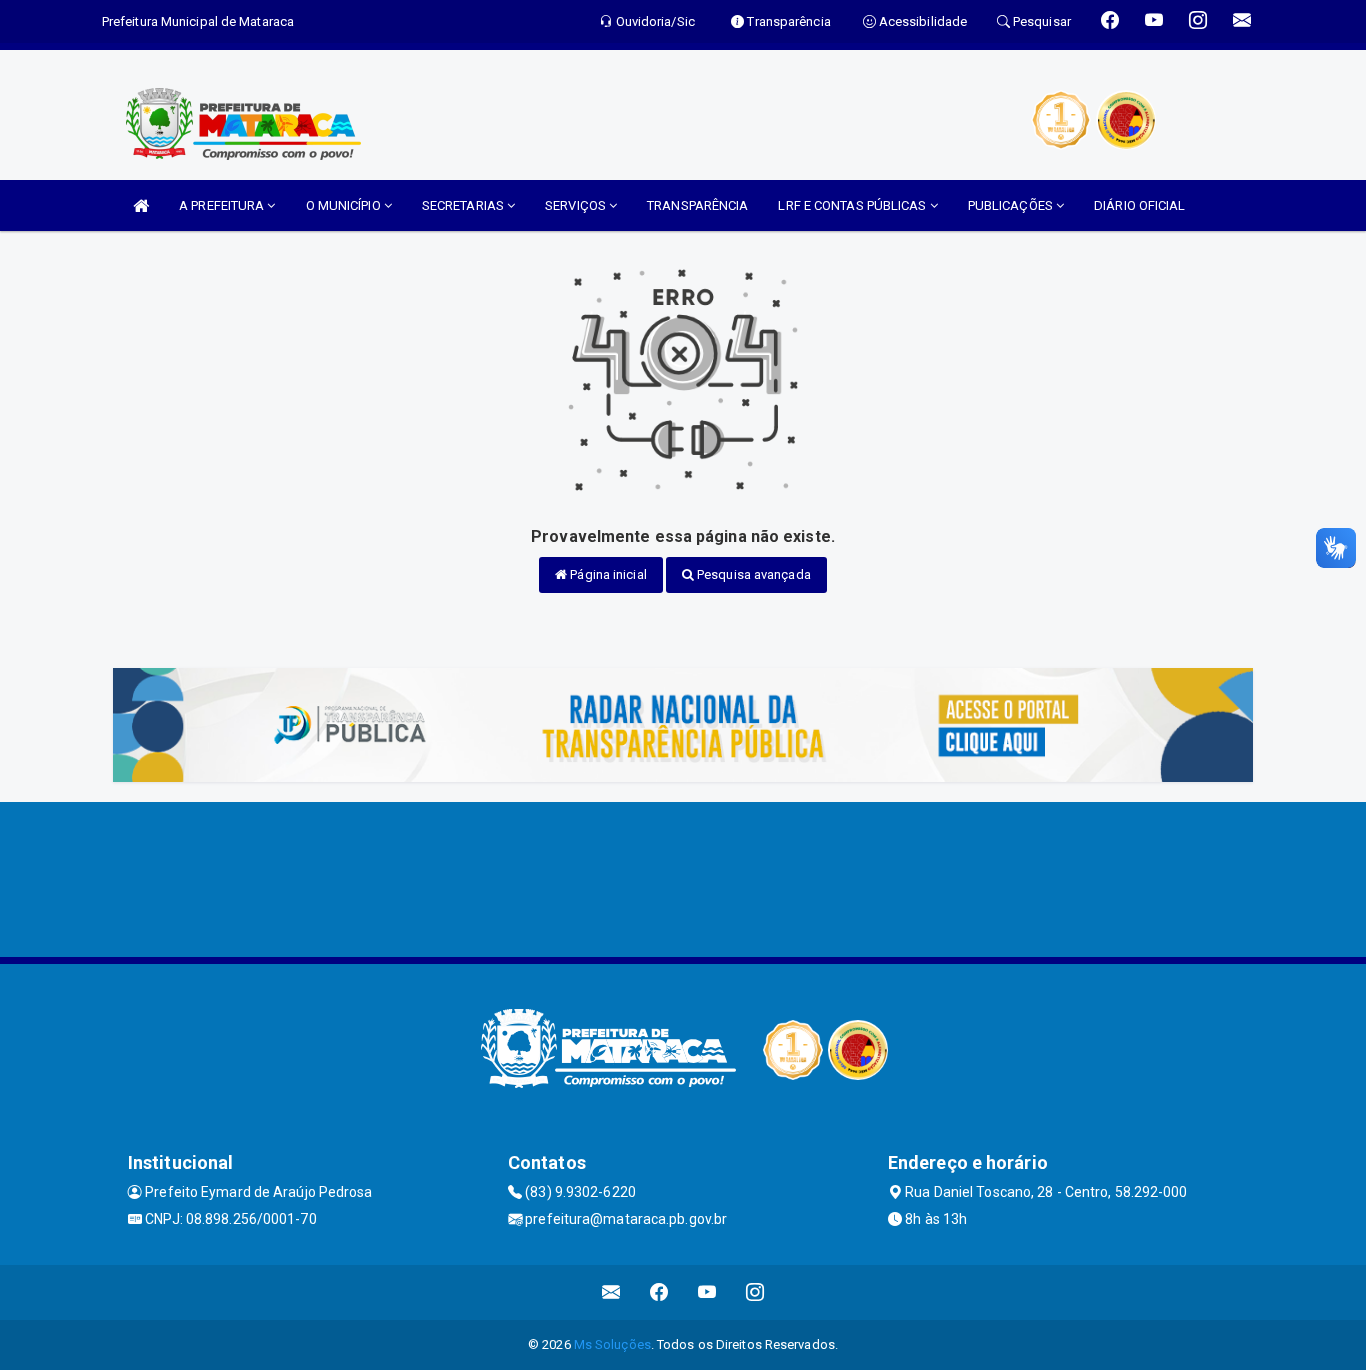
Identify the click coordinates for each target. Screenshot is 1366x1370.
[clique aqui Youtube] (707, 1292)
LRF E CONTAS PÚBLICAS (853, 205)
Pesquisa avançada (752, 574)
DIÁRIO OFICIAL (1139, 205)
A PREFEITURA (223, 205)
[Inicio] (141, 205)
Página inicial (607, 574)
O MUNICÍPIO (345, 205)
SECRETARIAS (464, 205)
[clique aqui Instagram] (755, 1292)
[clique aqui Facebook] (659, 1292)
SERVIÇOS (577, 205)
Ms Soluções (612, 1344)
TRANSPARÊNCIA (697, 205)
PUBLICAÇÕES (1012, 205)
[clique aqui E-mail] (611, 1292)
